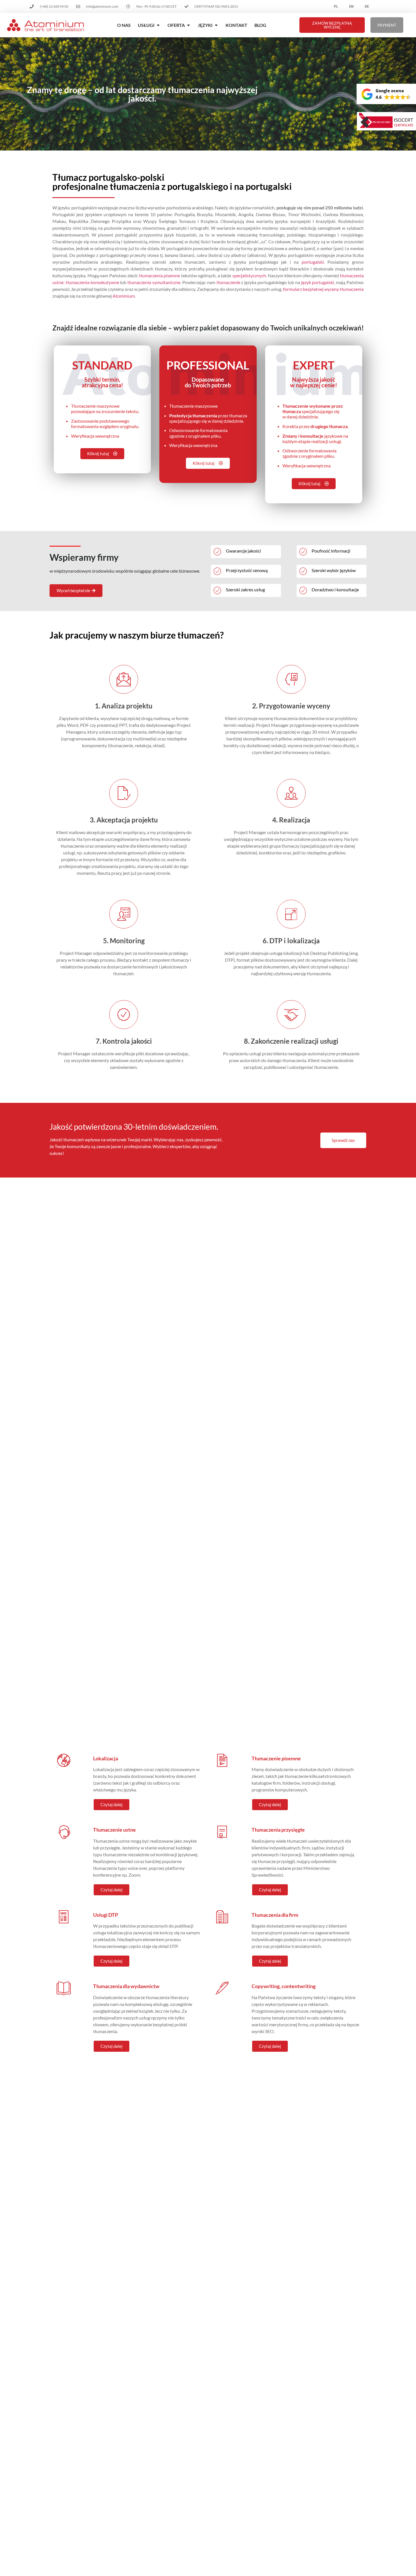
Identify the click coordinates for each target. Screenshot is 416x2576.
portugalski (313, 262)
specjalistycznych (249, 275)
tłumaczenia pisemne (159, 275)
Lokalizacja (106, 1758)
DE (367, 7)
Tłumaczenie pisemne (276, 1758)
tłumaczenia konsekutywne (92, 282)
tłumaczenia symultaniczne (154, 282)
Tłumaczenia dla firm (275, 1915)
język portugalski (318, 282)
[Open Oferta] (188, 25)
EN (351, 7)
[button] (386, 94)
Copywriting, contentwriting (284, 1986)
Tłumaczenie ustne (114, 1830)
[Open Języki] (216, 25)
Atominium (124, 296)
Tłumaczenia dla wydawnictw (126, 1986)
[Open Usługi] (158, 25)
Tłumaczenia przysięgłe (278, 1830)
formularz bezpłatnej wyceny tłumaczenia (323, 289)
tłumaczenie (228, 282)
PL (336, 7)
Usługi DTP (106, 1915)
